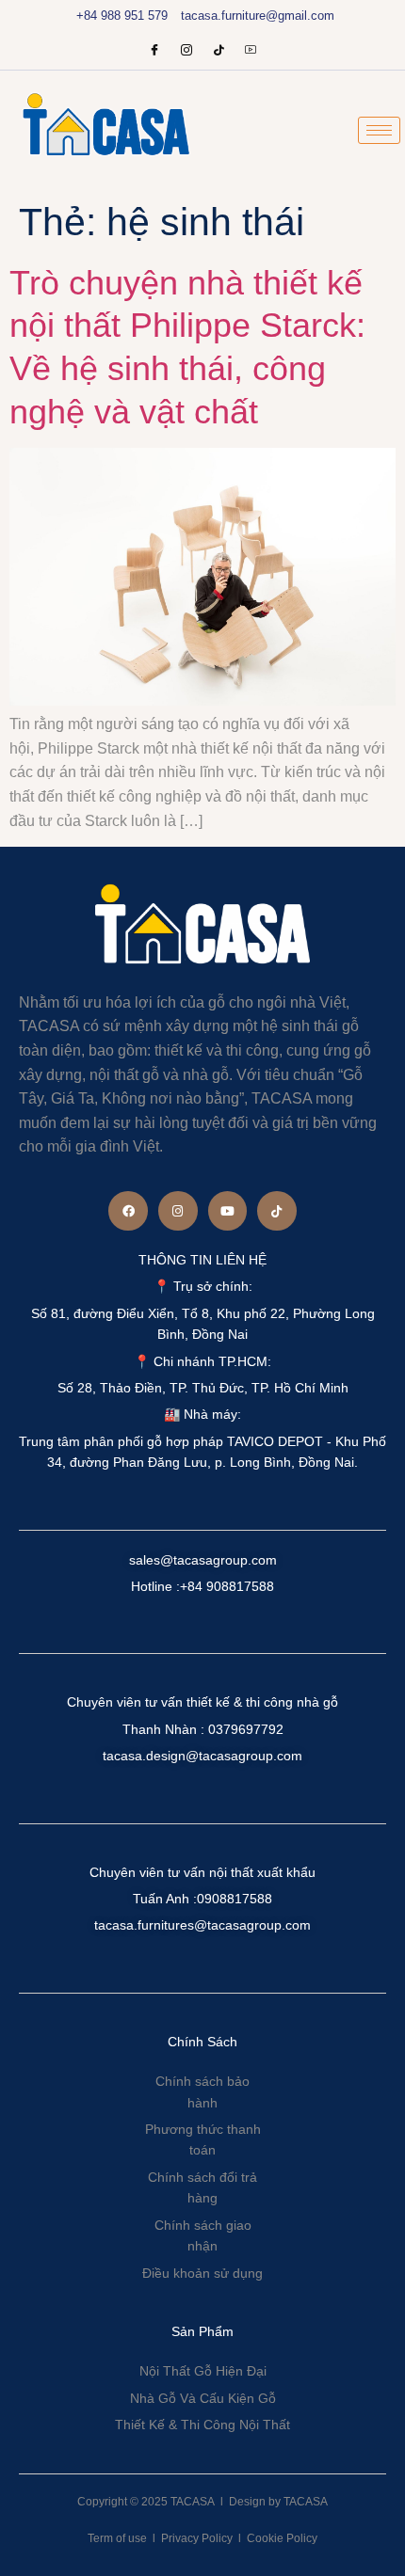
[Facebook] (154, 52)
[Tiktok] (277, 1211)
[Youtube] (251, 52)
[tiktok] (219, 52)
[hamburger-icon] (379, 130)
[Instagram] (186, 52)
